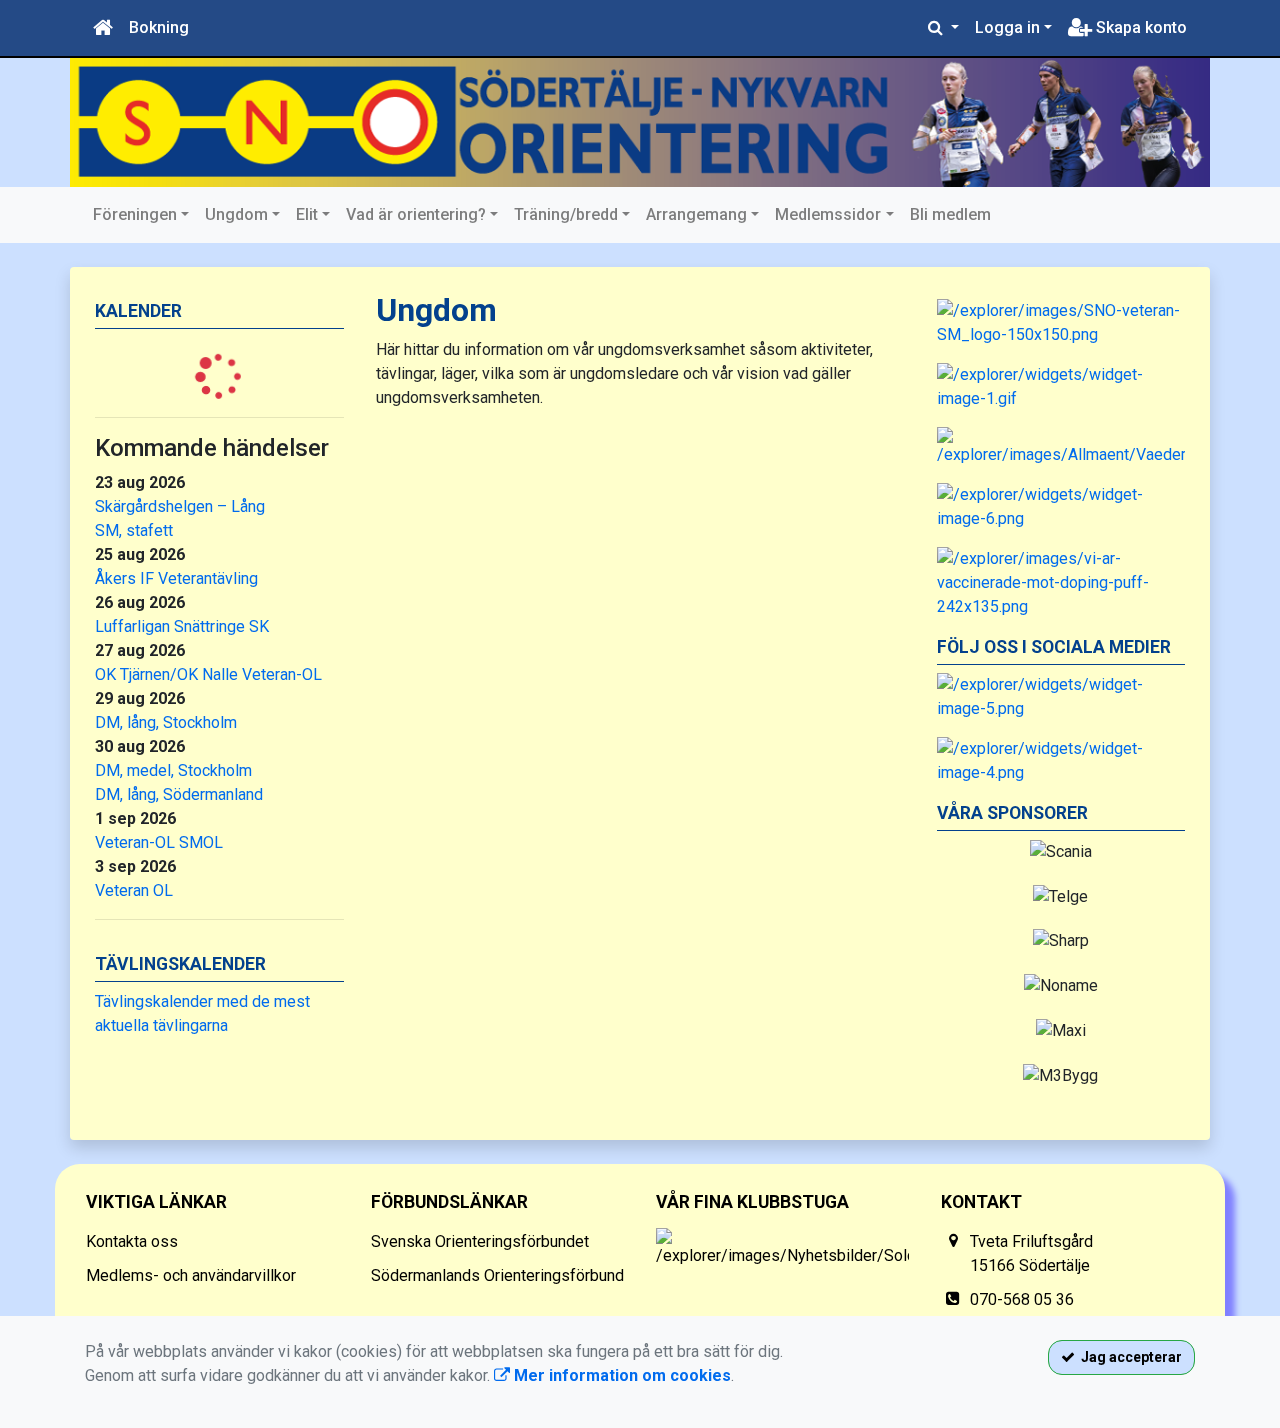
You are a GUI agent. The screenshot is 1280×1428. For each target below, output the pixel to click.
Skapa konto (1139, 27)
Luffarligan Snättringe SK (182, 626)
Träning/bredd (566, 214)
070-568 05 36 (1022, 1299)
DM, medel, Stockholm (173, 770)
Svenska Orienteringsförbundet (480, 1241)
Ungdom (236, 214)
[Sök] (943, 28)
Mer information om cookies (620, 1375)
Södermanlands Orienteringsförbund (497, 1275)
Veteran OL (134, 890)
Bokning (159, 27)
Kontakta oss (132, 1241)
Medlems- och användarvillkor (191, 1275)
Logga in (1007, 27)
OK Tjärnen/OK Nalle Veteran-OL (208, 674)
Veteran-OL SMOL (159, 842)
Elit (307, 214)
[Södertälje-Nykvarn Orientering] (640, 122)
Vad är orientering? (416, 214)
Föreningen (135, 214)
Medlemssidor (828, 214)
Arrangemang (696, 214)
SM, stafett (134, 530)
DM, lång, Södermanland (179, 794)
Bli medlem (950, 214)
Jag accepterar (1128, 1357)
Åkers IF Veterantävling (176, 578)
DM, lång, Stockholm (166, 722)
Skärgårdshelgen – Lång (180, 506)
